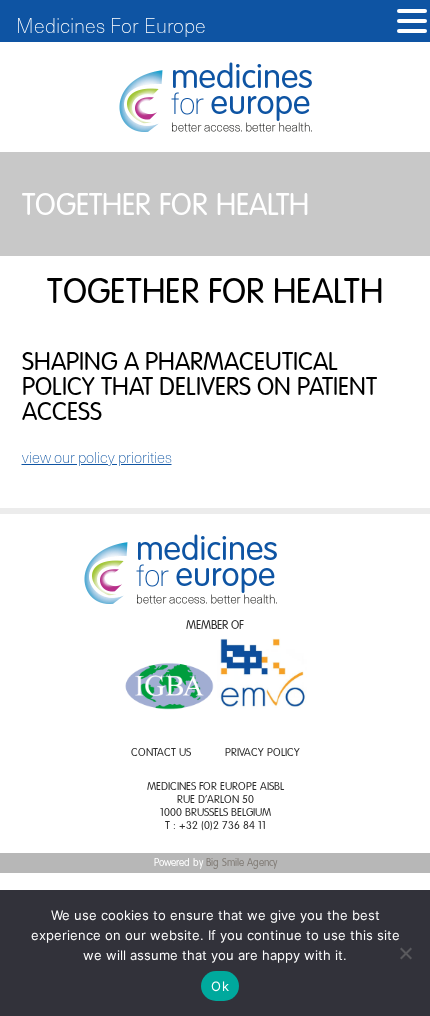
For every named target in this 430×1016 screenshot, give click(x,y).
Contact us (161, 753)
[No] (405, 953)
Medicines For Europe (111, 25)
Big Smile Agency (241, 863)
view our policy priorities (97, 457)
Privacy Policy (262, 753)
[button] (412, 21)
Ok (220, 986)
